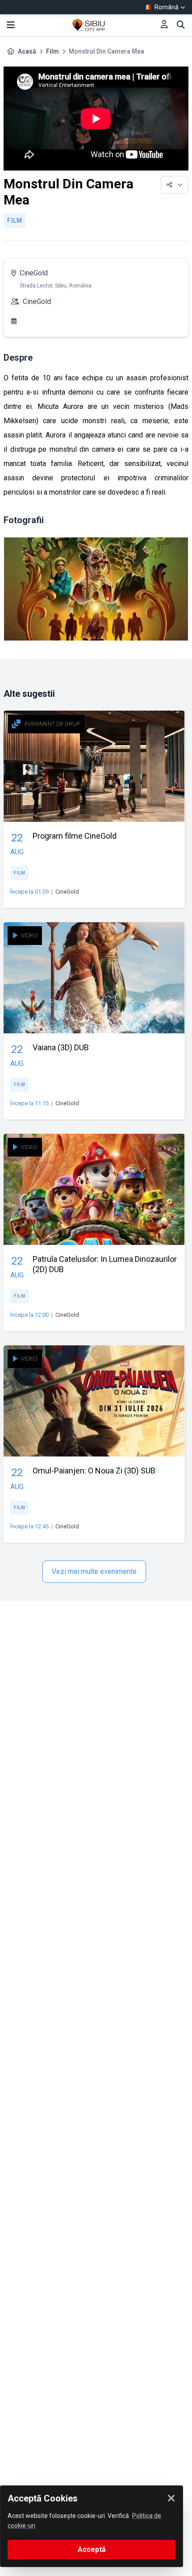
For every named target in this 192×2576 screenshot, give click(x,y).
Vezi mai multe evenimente (94, 1571)
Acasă (27, 51)
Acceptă (92, 2549)
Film (52, 51)
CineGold (34, 273)
